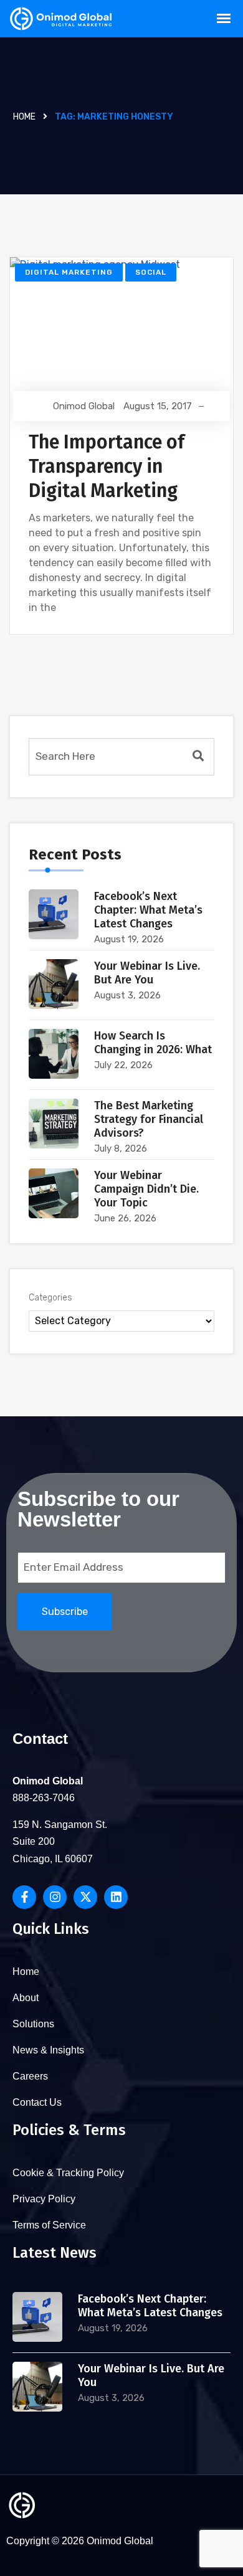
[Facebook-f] (24, 1897)
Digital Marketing (69, 272)
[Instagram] (55, 1897)
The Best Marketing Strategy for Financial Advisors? (149, 1119)
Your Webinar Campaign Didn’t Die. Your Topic (146, 1189)
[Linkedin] (116, 1897)
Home (24, 117)
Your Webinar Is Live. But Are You (147, 973)
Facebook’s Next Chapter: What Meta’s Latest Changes (148, 910)
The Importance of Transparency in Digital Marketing (107, 466)
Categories (50, 1298)
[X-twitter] (85, 1897)
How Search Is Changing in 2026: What (153, 1043)
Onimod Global (84, 406)
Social (151, 272)
